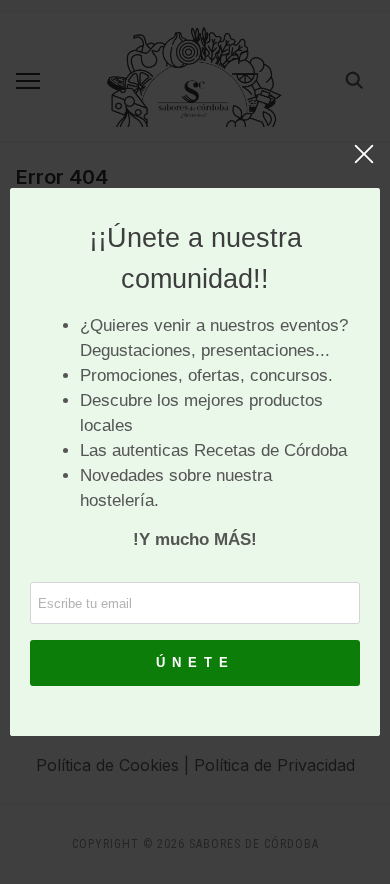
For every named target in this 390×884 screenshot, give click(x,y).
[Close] (364, 164)
